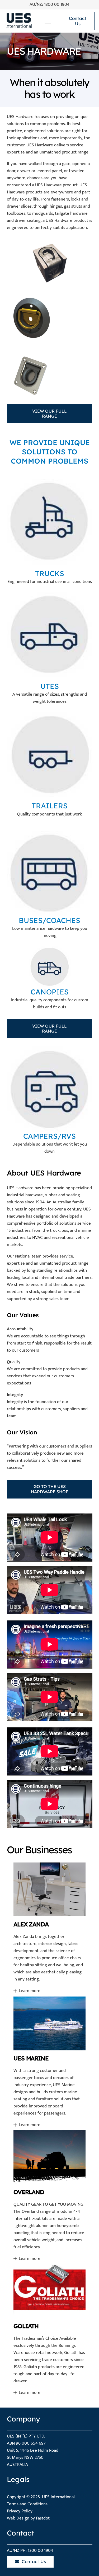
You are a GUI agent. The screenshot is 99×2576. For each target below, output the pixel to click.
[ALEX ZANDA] (49, 1928)
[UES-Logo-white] (18, 21)
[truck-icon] (50, 522)
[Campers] (50, 1089)
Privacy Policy (20, 2511)
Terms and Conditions (27, 2504)
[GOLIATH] (49, 2330)
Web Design (18, 2518)
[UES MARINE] (49, 2062)
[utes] (50, 635)
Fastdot (43, 2518)
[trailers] (50, 754)
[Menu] (48, 21)
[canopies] (50, 967)
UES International (58, 2497)
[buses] (50, 874)
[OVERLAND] (49, 2196)
